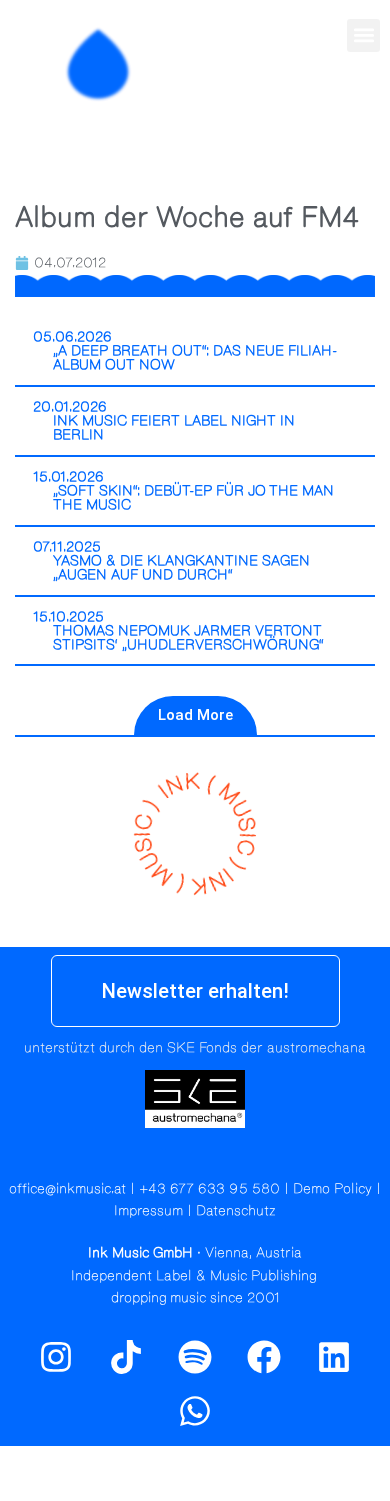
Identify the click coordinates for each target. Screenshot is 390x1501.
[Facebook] (264, 1357)
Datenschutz (236, 1211)
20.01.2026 (70, 407)
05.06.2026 (72, 337)
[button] (363, 35)
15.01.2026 (68, 477)
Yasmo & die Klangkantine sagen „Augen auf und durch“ (181, 568)
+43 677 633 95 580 (209, 1189)
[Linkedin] (334, 1357)
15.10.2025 (68, 617)
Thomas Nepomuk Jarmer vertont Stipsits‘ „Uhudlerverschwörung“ (188, 638)
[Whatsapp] (195, 1411)
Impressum (148, 1211)
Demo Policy (332, 1189)
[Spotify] (363, 107)
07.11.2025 (67, 547)
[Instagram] (320, 107)
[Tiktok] (125, 1357)
